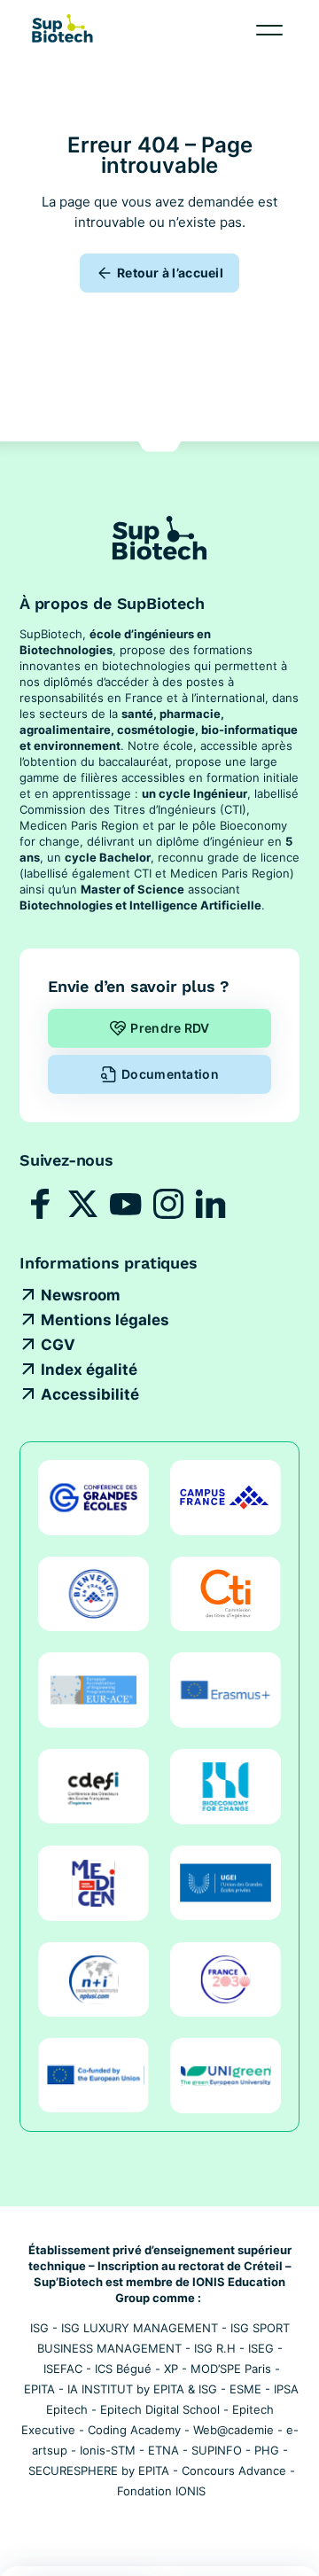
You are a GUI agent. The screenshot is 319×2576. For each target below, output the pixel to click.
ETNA (163, 2450)
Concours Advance (234, 2471)
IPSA (286, 2389)
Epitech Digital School (160, 2409)
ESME (245, 2389)
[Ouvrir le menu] (269, 30)
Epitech (67, 2409)
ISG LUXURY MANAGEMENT (140, 2328)
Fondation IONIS (161, 2491)
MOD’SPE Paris (231, 2369)
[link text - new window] (41, 1204)
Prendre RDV (170, 1028)
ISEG (261, 2348)
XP (171, 2369)
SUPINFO (217, 2450)
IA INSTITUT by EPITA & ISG (142, 2389)
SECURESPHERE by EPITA (99, 2471)
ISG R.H (215, 2348)
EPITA (39, 2389)
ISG (39, 2328)
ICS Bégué (123, 2369)
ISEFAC (63, 2369)
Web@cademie (233, 2430)
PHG (267, 2450)
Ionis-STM (108, 2450)
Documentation (170, 1074)
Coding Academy (134, 2430)
